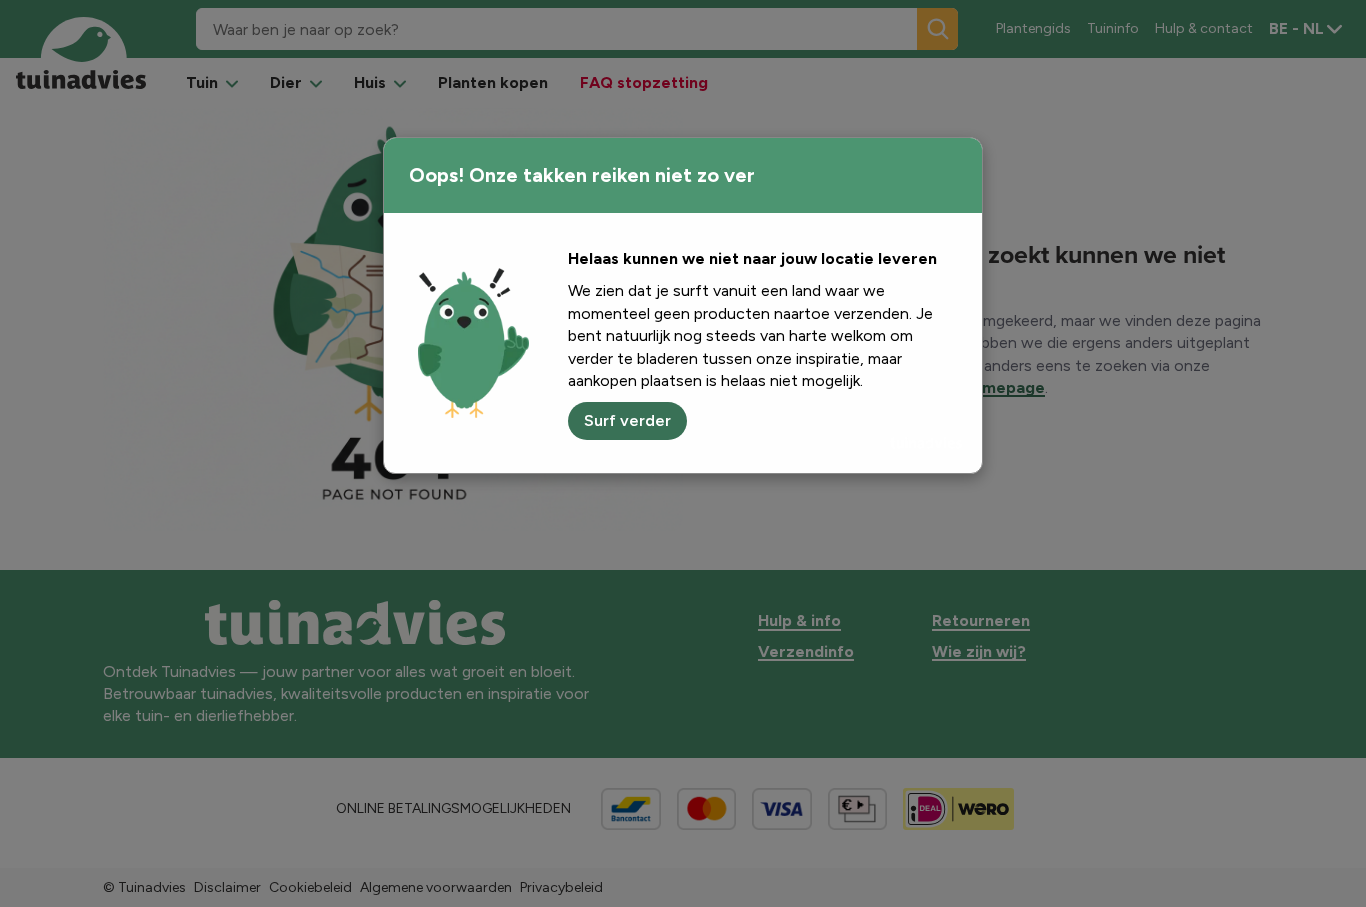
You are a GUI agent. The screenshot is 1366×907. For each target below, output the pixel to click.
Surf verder (627, 420)
